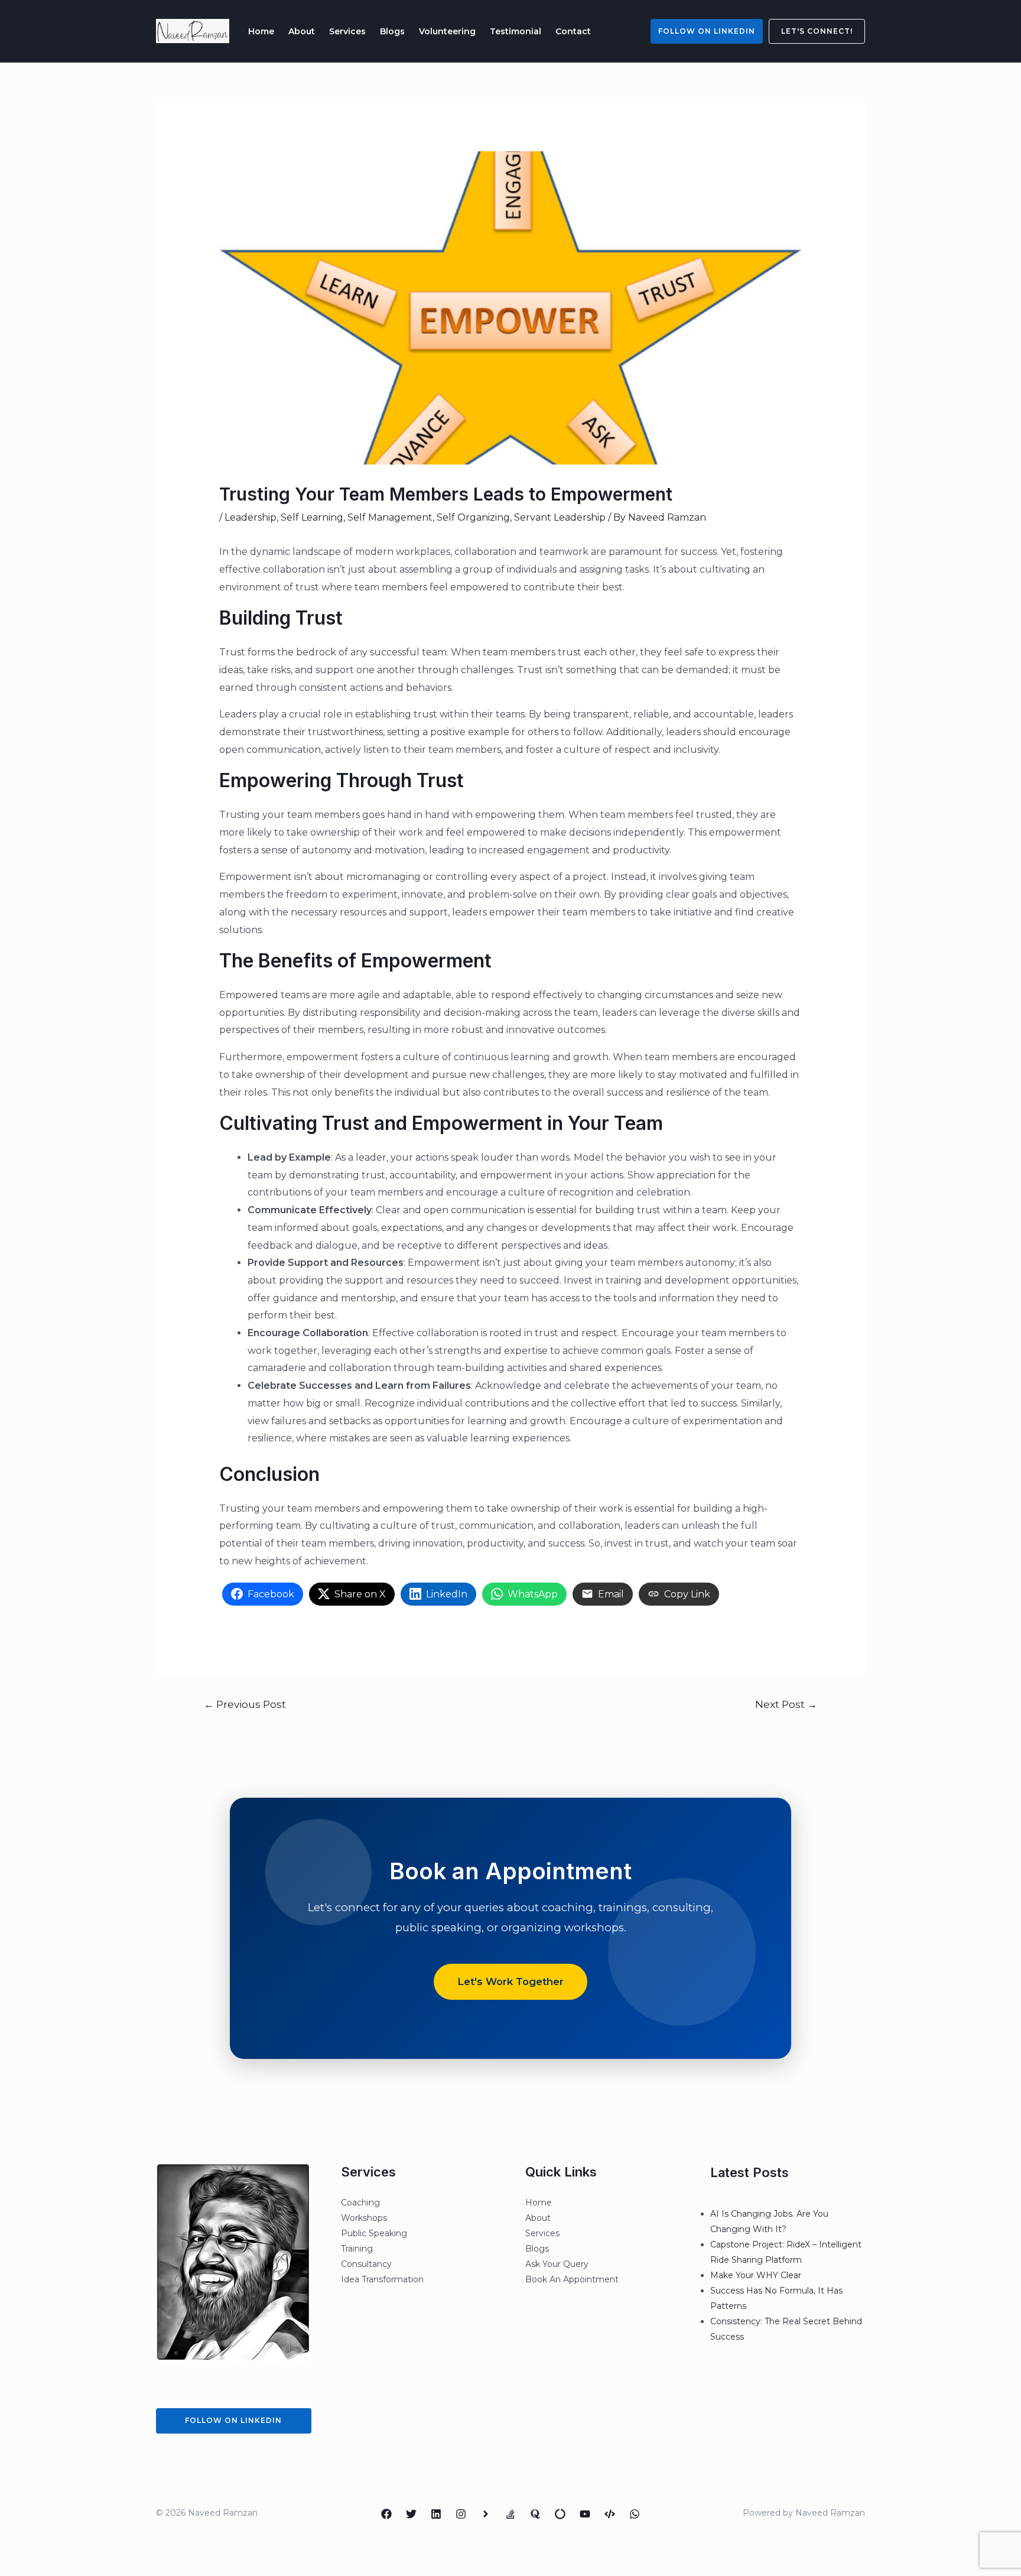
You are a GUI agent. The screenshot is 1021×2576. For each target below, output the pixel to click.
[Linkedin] (436, 2514)
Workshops (364, 2218)
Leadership (251, 517)
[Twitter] (411, 2514)
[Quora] (535, 2514)
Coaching (360, 2203)
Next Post (786, 1704)
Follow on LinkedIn (707, 31)
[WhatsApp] (635, 2514)
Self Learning (312, 517)
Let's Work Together (510, 1981)
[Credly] (486, 2514)
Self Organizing (473, 517)
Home (261, 31)
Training (357, 2249)
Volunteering (447, 31)
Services (347, 31)
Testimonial (516, 31)
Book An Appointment (572, 2279)
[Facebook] (386, 2514)
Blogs (392, 31)
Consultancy (366, 2264)
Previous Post (245, 1704)
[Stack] (510, 2514)
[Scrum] (560, 2514)
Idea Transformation (382, 2279)
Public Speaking (374, 2233)
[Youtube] (585, 2514)
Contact (573, 31)
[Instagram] (461, 2514)
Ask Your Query (557, 2264)
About (302, 31)
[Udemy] (610, 2514)
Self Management (390, 517)
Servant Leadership (560, 517)
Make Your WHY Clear (756, 2275)
